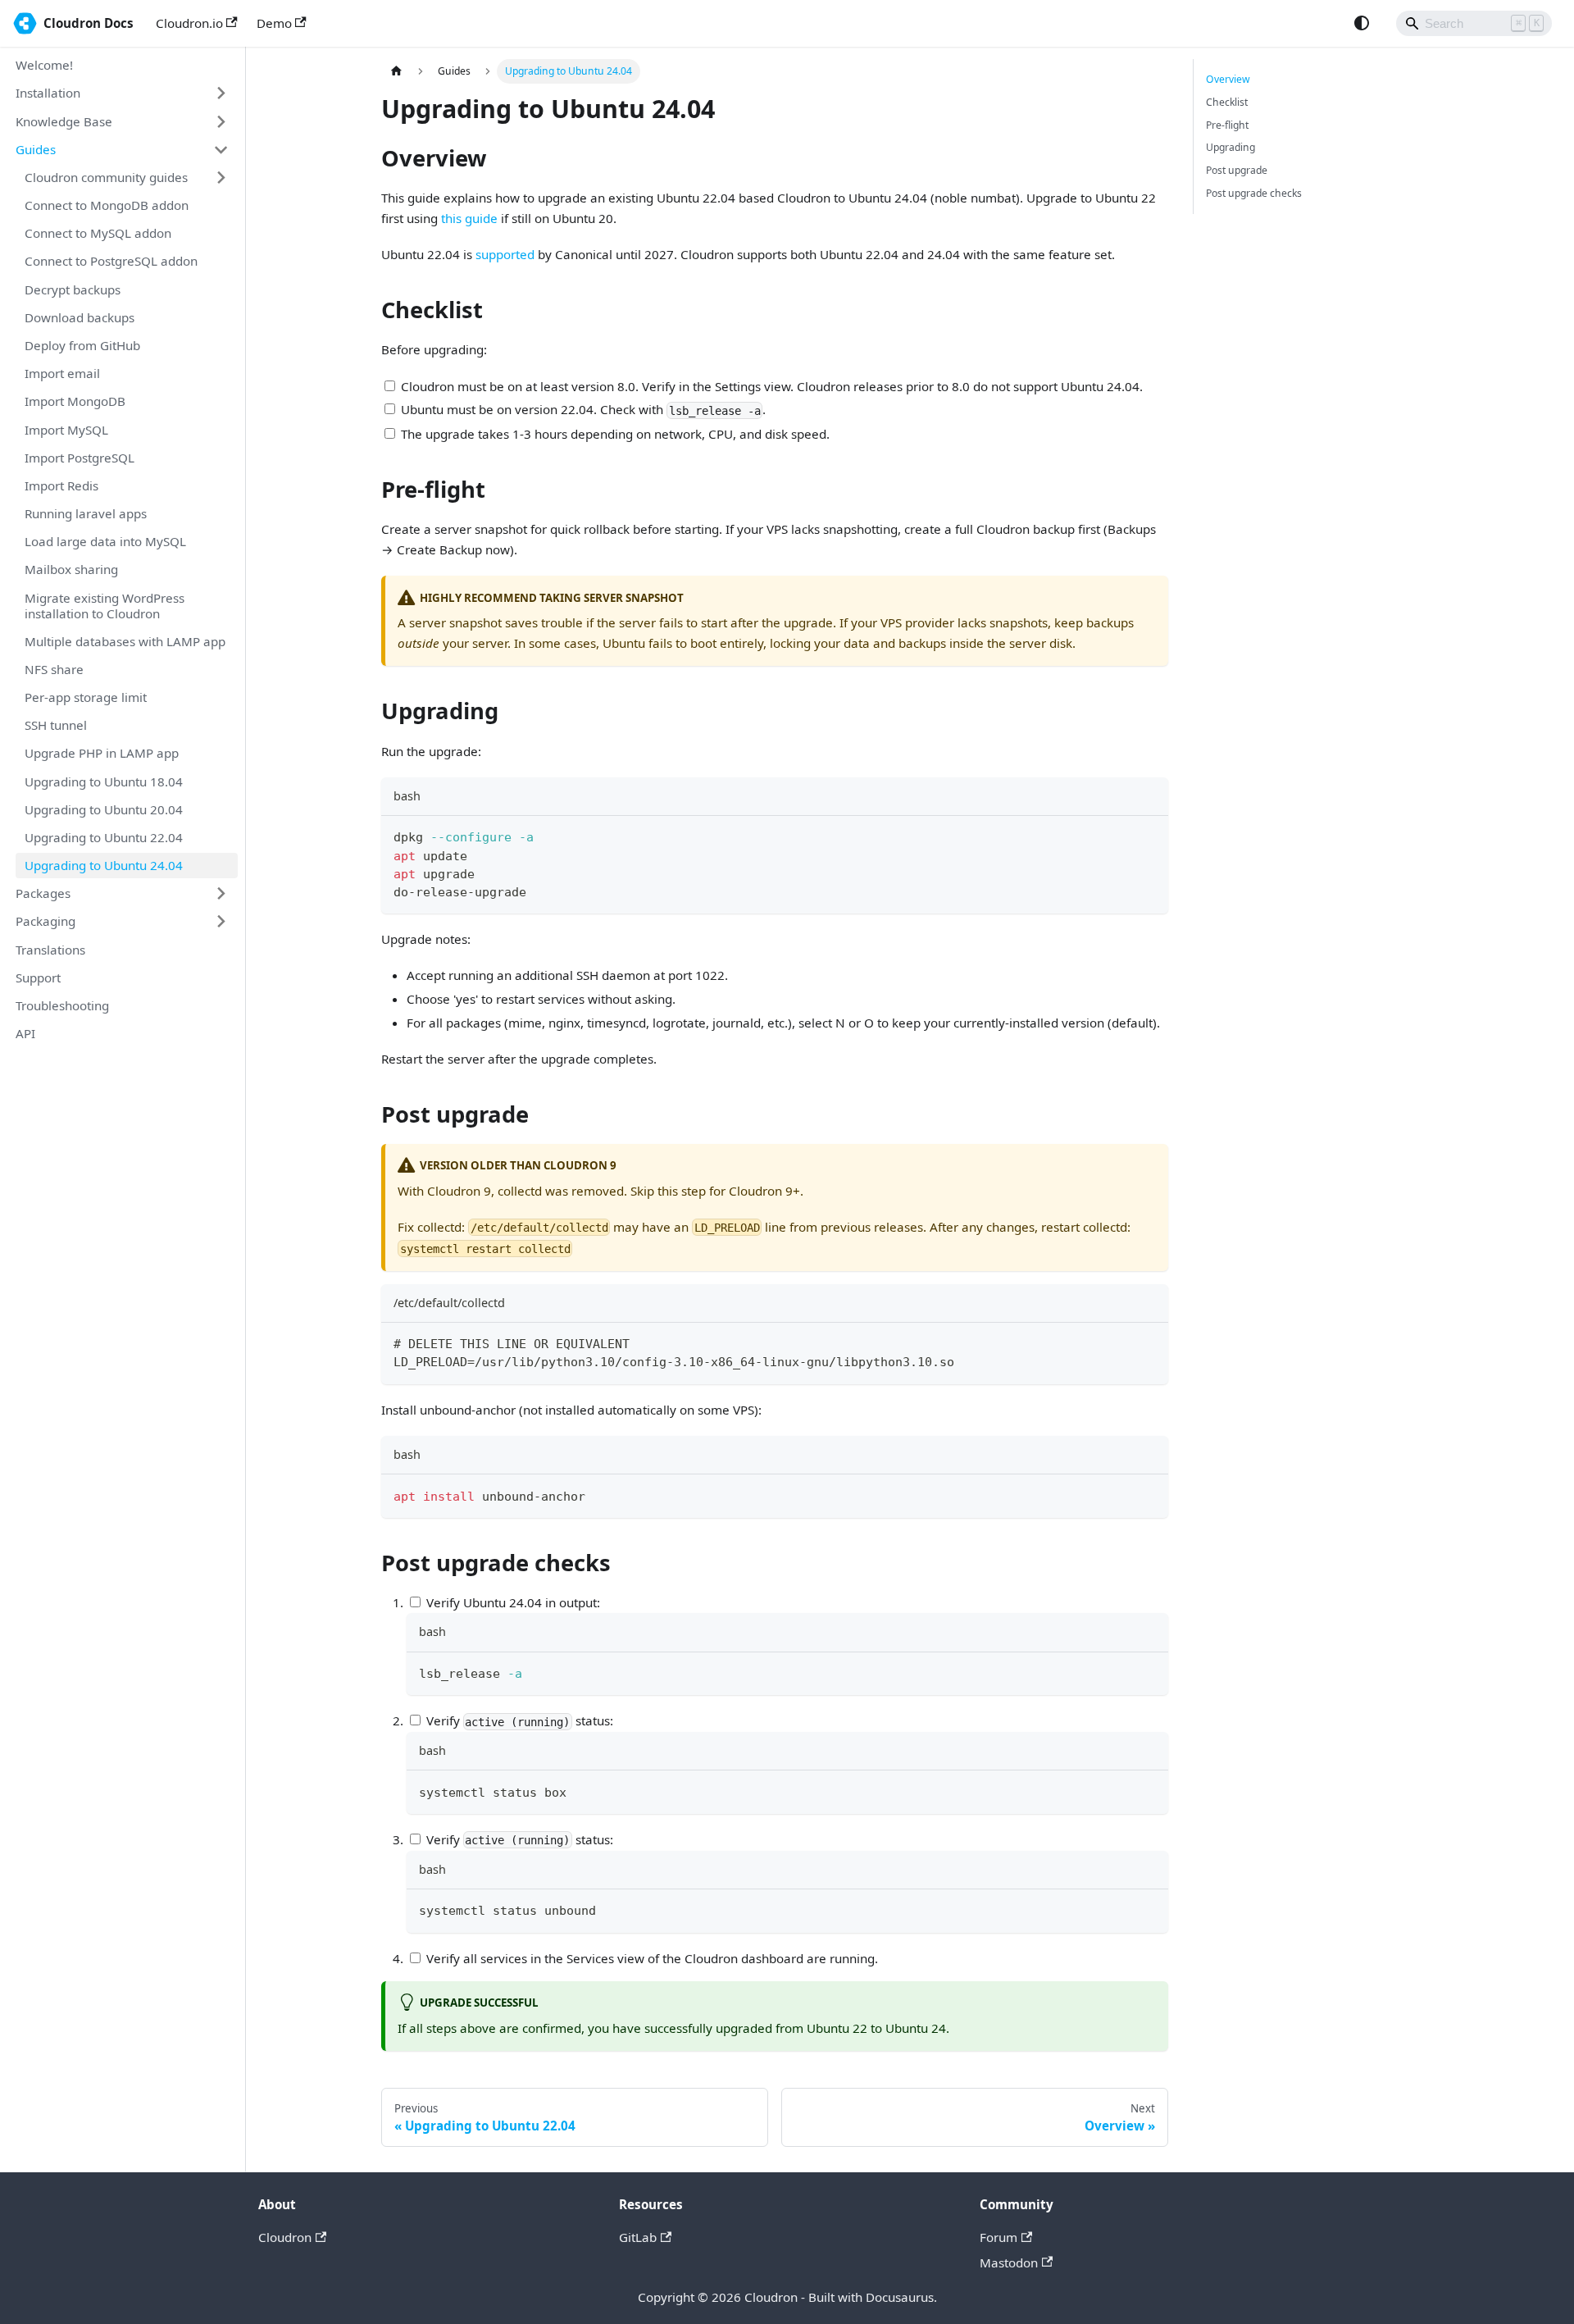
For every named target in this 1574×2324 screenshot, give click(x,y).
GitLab (638, 2237)
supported (505, 254)
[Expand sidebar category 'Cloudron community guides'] (221, 177)
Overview (1228, 79)
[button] (122, 93)
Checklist (1227, 102)
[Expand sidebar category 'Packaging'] (221, 922)
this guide (469, 218)
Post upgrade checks (1254, 193)
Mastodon (1009, 2262)
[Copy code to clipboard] (1149, 835)
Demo (274, 23)
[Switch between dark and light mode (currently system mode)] (1362, 23)
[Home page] (396, 71)
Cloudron (285, 2237)
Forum (999, 2237)
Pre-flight (1227, 125)
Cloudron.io (189, 23)
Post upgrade (1237, 170)
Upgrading (1231, 147)
